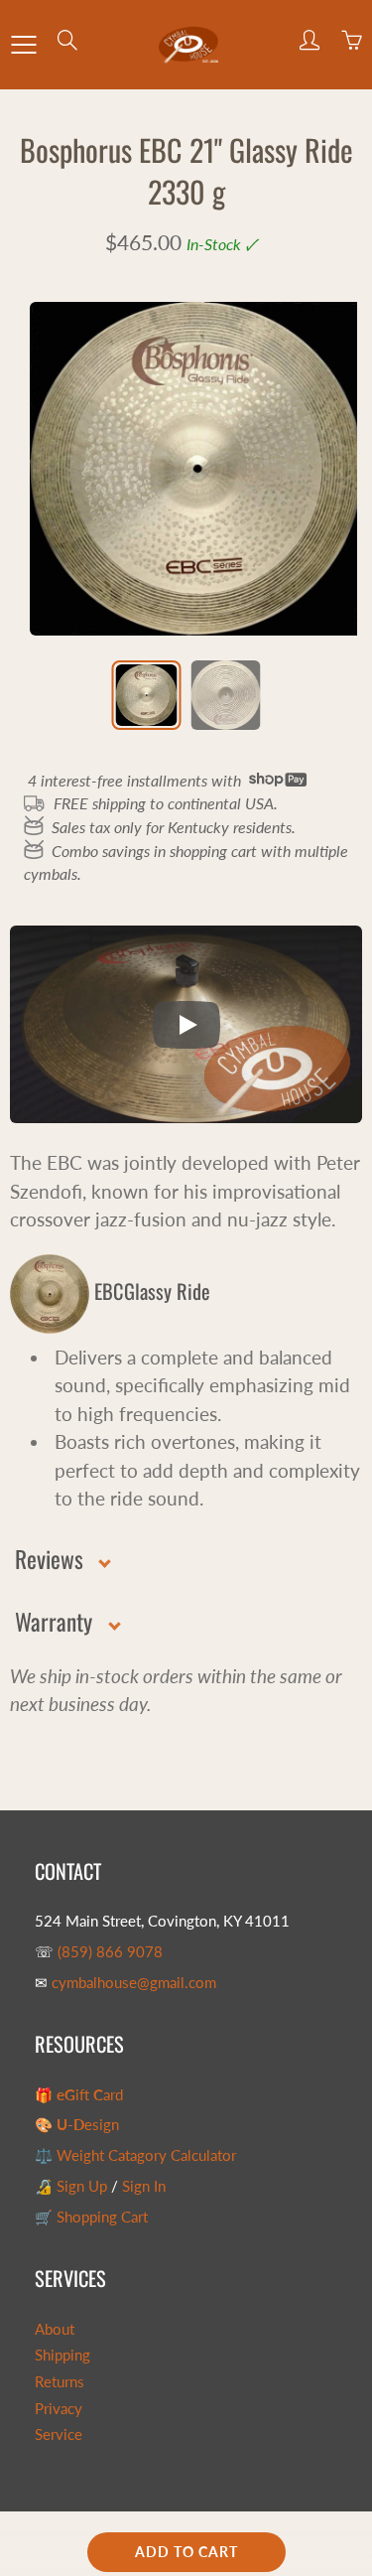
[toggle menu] (23, 45)
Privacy (59, 2409)
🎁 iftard (79, 2095)
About (55, 2329)
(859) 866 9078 (110, 1952)
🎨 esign (77, 2125)
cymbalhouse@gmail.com (134, 1983)
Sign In (144, 2186)
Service (59, 2434)
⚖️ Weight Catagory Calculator (135, 2155)
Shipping (62, 2355)
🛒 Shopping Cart (91, 2217)
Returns (60, 2382)
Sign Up (82, 2186)
